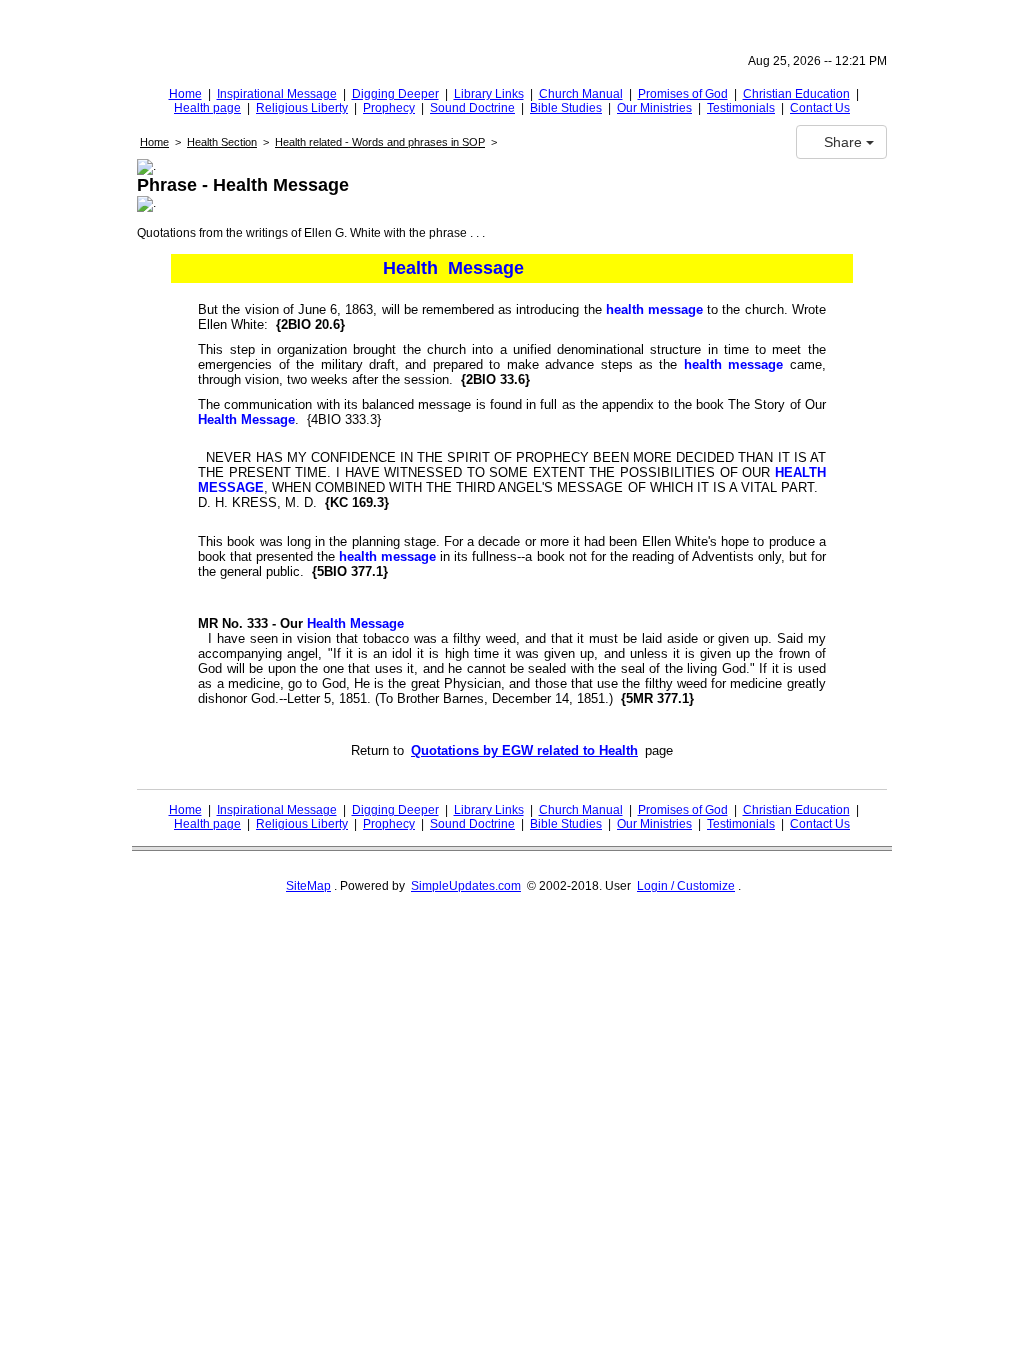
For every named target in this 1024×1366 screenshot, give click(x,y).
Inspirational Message (277, 94)
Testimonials (741, 108)
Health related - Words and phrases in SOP (380, 142)
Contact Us (820, 108)
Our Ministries (654, 108)
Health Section (222, 142)
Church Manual (581, 94)
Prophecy (389, 108)
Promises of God (683, 94)
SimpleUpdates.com (466, 886)
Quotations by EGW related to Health (524, 750)
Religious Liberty (302, 108)
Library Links (489, 94)
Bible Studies (566, 108)
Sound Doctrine (472, 108)
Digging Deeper (395, 94)
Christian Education (796, 94)
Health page (207, 108)
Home (185, 94)
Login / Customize (686, 886)
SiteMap (308, 886)
